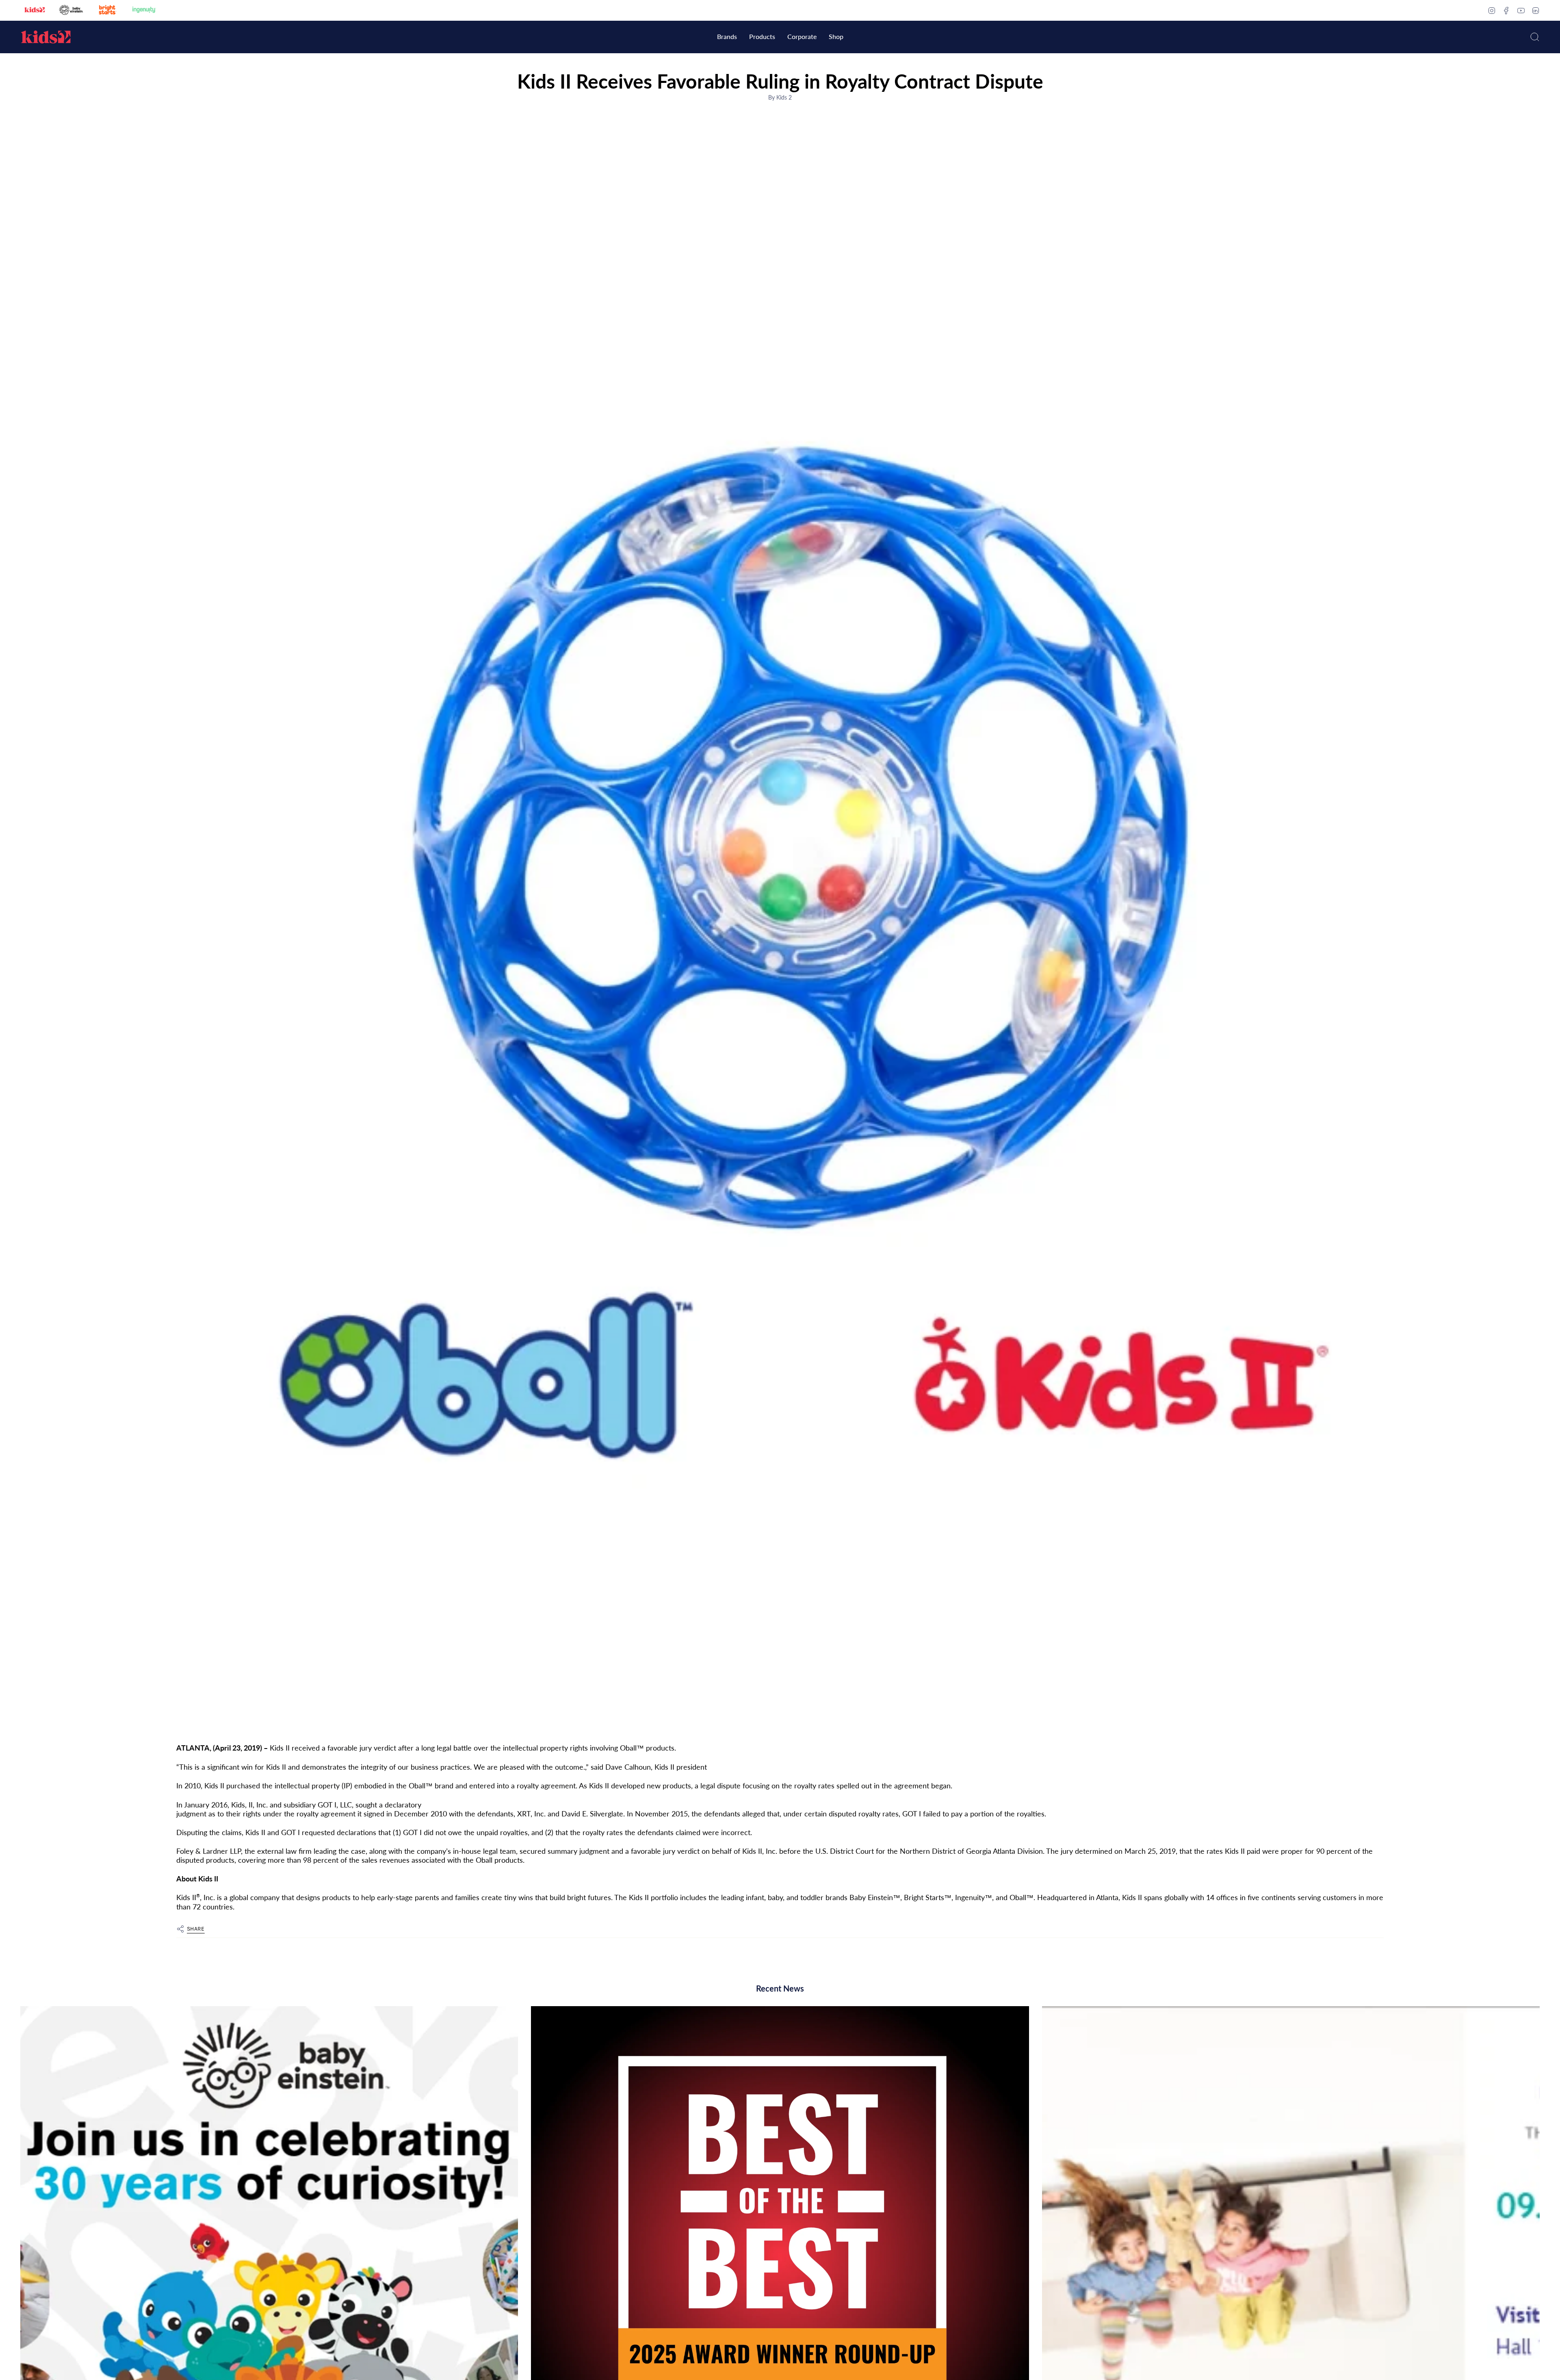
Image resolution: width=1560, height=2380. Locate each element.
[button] (727, 37)
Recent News (780, 1988)
